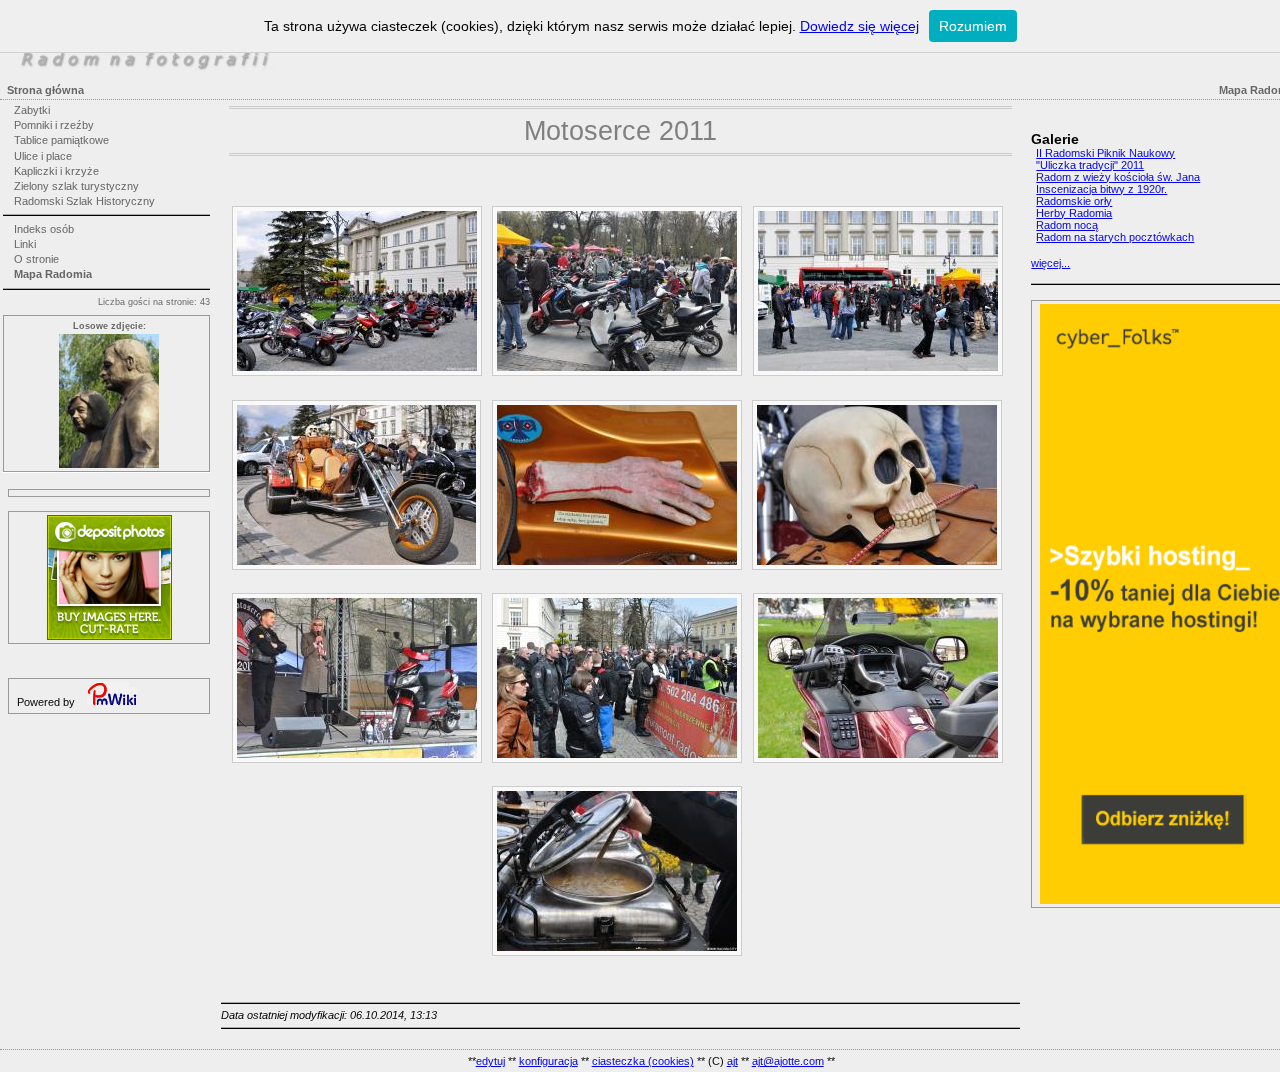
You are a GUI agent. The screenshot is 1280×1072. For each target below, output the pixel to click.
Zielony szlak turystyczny (76, 186)
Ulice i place (43, 156)
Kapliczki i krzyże (56, 171)
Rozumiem (973, 26)
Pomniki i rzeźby (54, 125)
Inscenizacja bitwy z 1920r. (1101, 189)
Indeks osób (44, 229)
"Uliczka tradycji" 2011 (1090, 165)
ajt (732, 1061)
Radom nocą (1067, 225)
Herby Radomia (1074, 213)
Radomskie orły (1074, 201)
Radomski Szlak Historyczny (84, 201)
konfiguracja (548, 1061)
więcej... (1050, 263)
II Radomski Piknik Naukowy (1105, 153)
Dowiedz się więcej (859, 26)
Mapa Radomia (53, 274)
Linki (25, 244)
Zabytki (32, 110)
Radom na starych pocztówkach (1115, 237)
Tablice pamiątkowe (61, 140)
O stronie (36, 259)
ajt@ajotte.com (788, 1061)
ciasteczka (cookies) (643, 1061)
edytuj (490, 1061)
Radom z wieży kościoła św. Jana (1118, 177)
